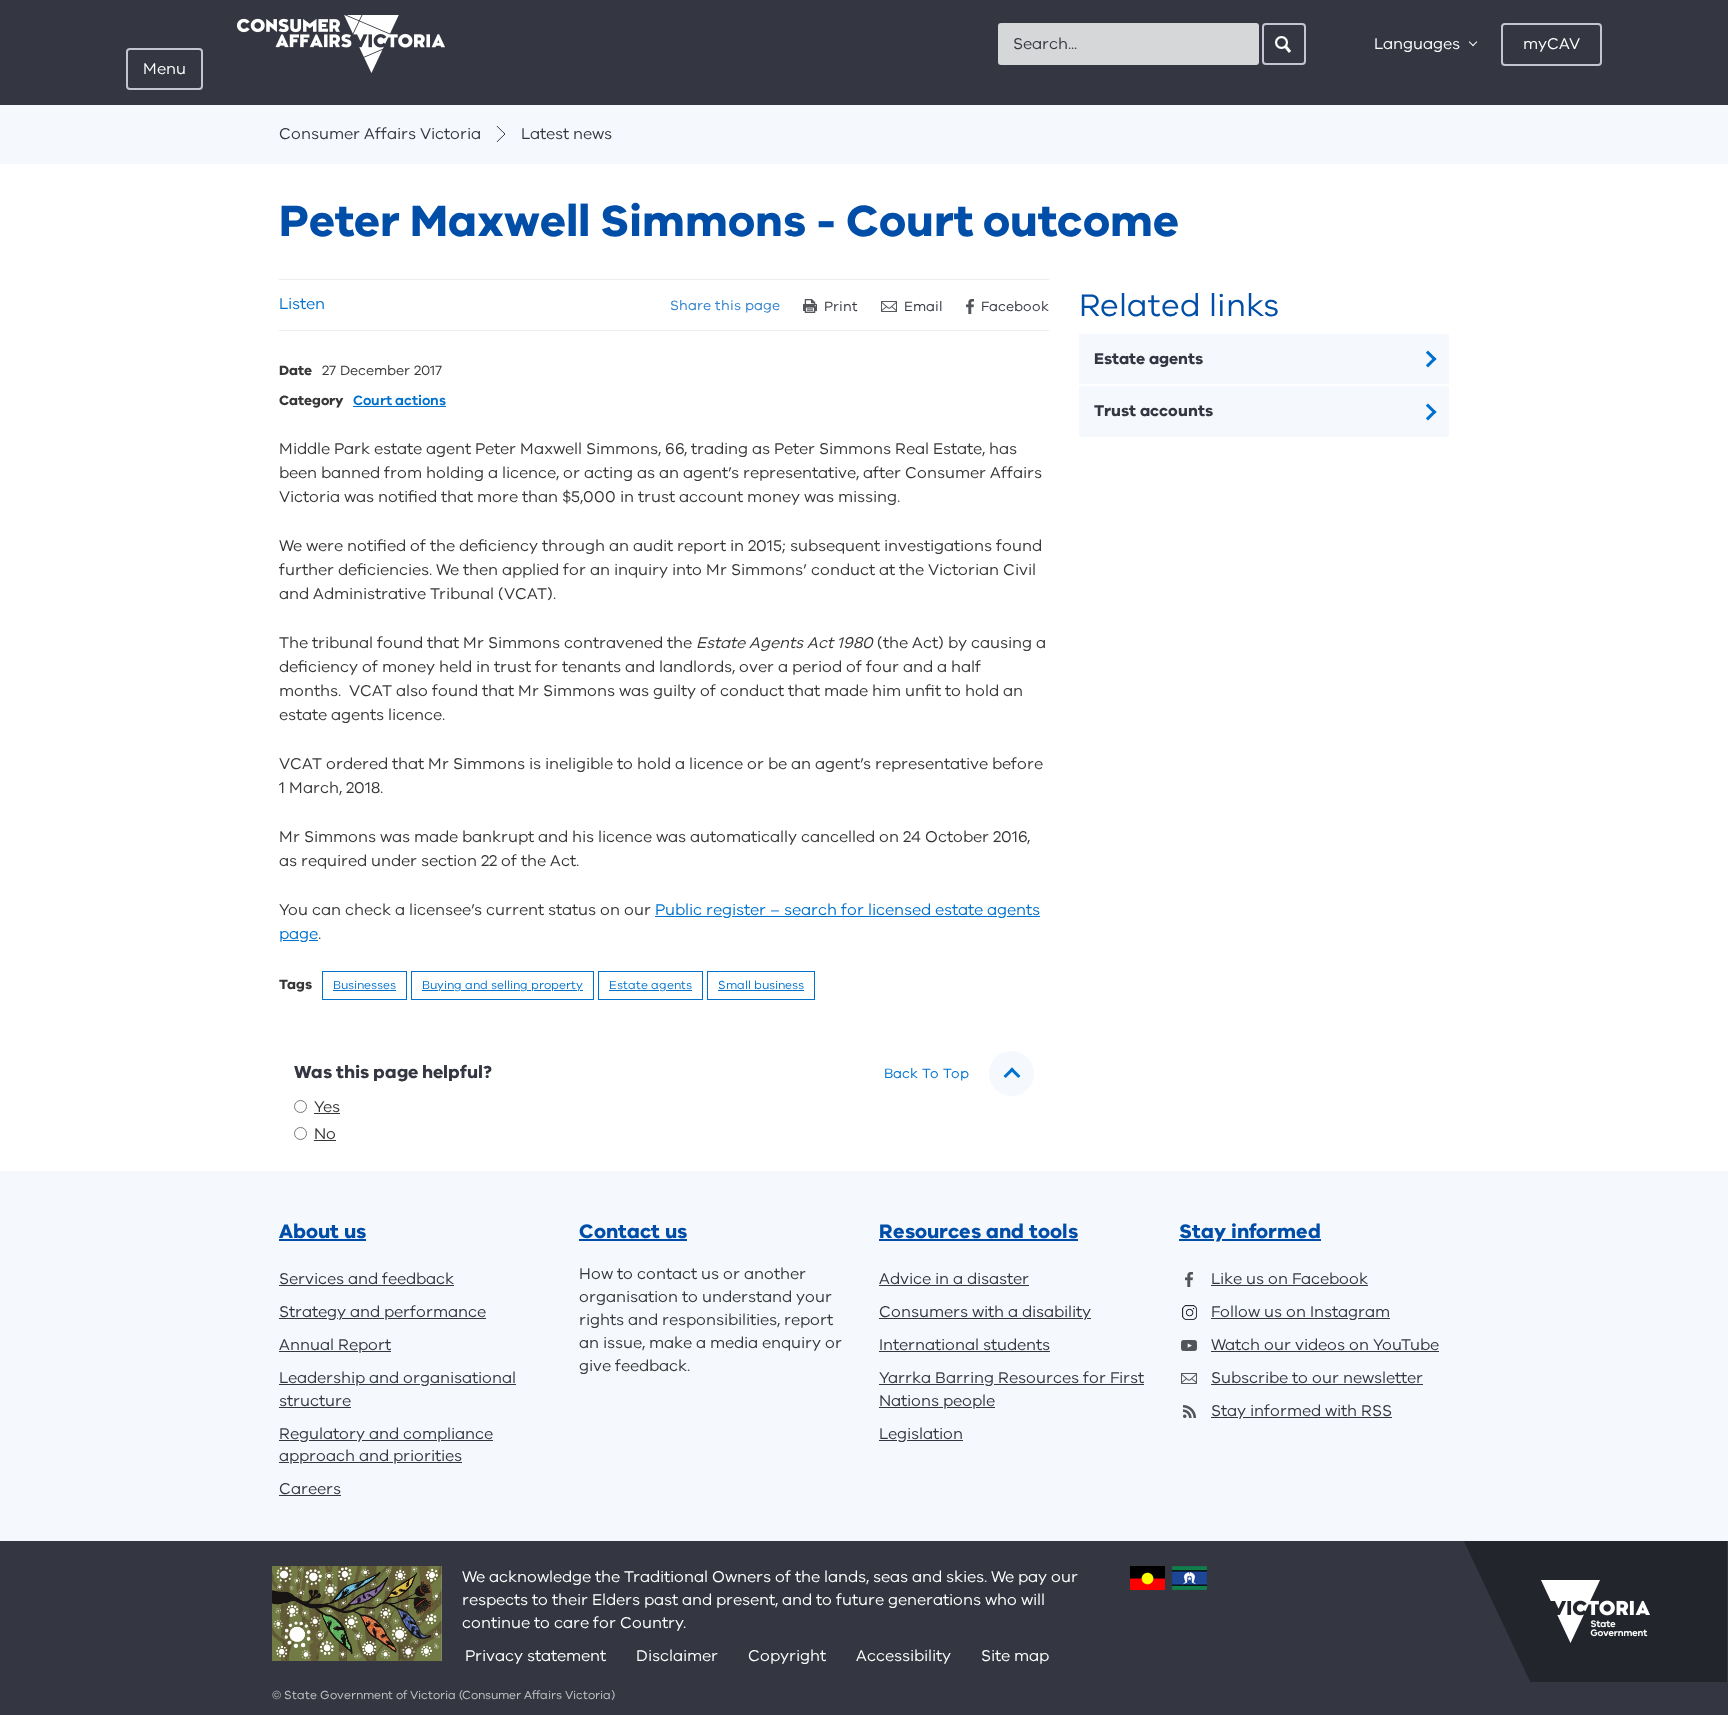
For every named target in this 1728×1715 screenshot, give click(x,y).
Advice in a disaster (954, 1279)
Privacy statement (535, 1656)
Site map (1015, 1656)
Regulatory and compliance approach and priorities (386, 1445)
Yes (327, 1107)
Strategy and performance (382, 1312)
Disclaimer (677, 1656)
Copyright (787, 1656)
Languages (1417, 44)
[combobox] (1128, 44)
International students (964, 1345)
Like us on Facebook (1289, 1279)
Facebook (1015, 306)
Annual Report (335, 1345)
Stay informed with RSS (1301, 1411)
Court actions (399, 401)
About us (322, 1231)
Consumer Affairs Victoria (380, 134)
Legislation (921, 1434)
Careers (310, 1489)
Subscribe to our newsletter (1317, 1378)
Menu (164, 69)
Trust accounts (1153, 411)
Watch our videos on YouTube (1325, 1345)
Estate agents (650, 985)
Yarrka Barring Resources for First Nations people (1011, 1389)
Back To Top (926, 1073)
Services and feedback (366, 1279)
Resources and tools (978, 1231)
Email (923, 306)
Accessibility (903, 1656)
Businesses (364, 985)
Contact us (633, 1231)
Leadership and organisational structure (397, 1389)
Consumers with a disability (985, 1312)
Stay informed (1250, 1231)
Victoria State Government (1595, 1611)
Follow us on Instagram (1300, 1312)
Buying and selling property (502, 985)
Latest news (566, 134)
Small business (761, 985)
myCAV (1551, 44)
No (325, 1134)
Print (841, 306)
